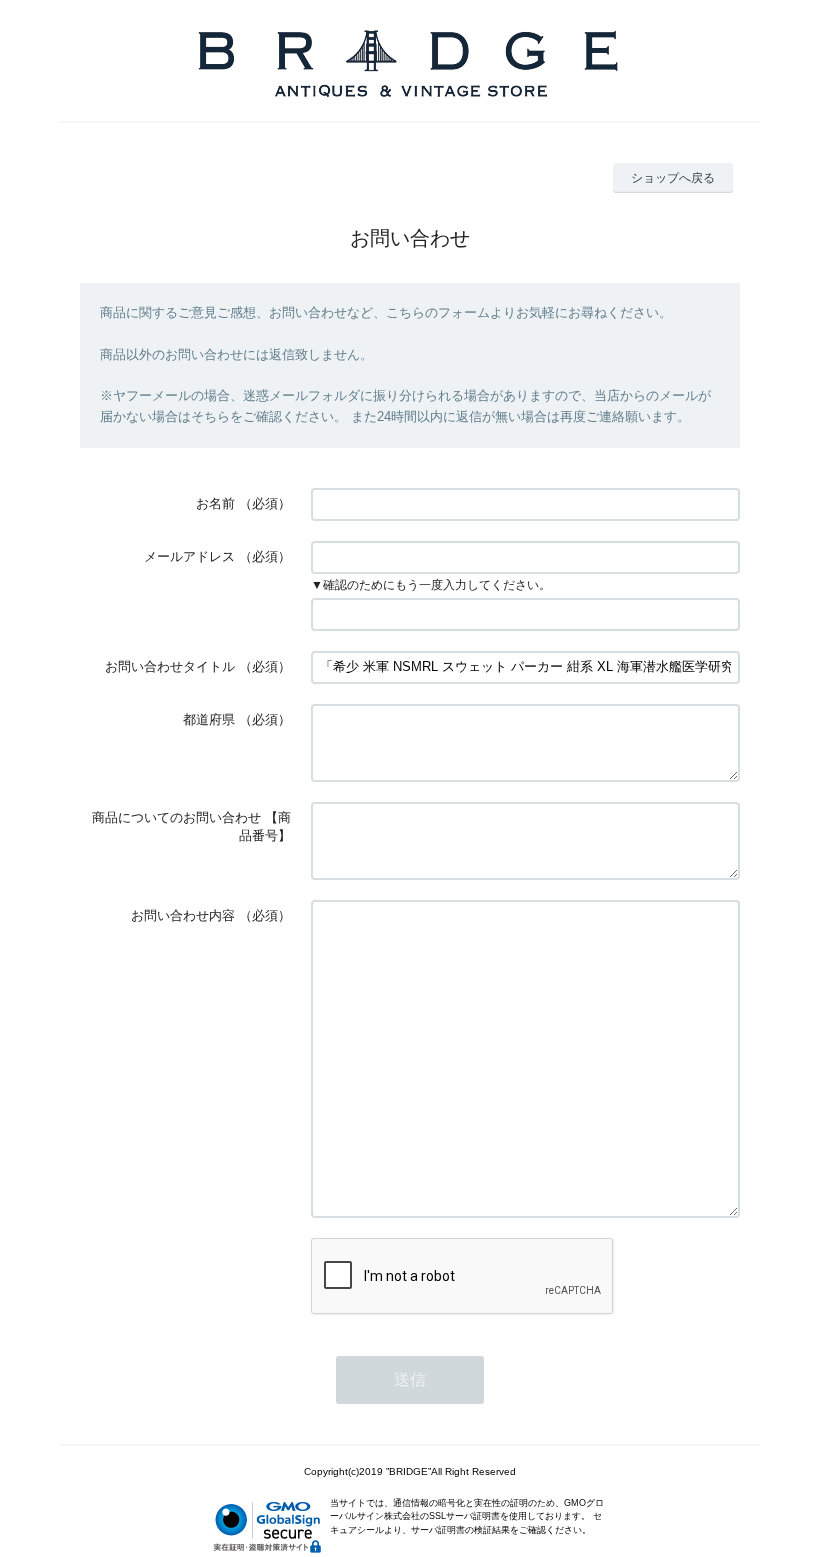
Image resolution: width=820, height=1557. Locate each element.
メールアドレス (189, 556)
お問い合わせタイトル (170, 666)
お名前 (215, 503)
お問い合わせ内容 (183, 915)
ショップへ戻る (673, 178)
